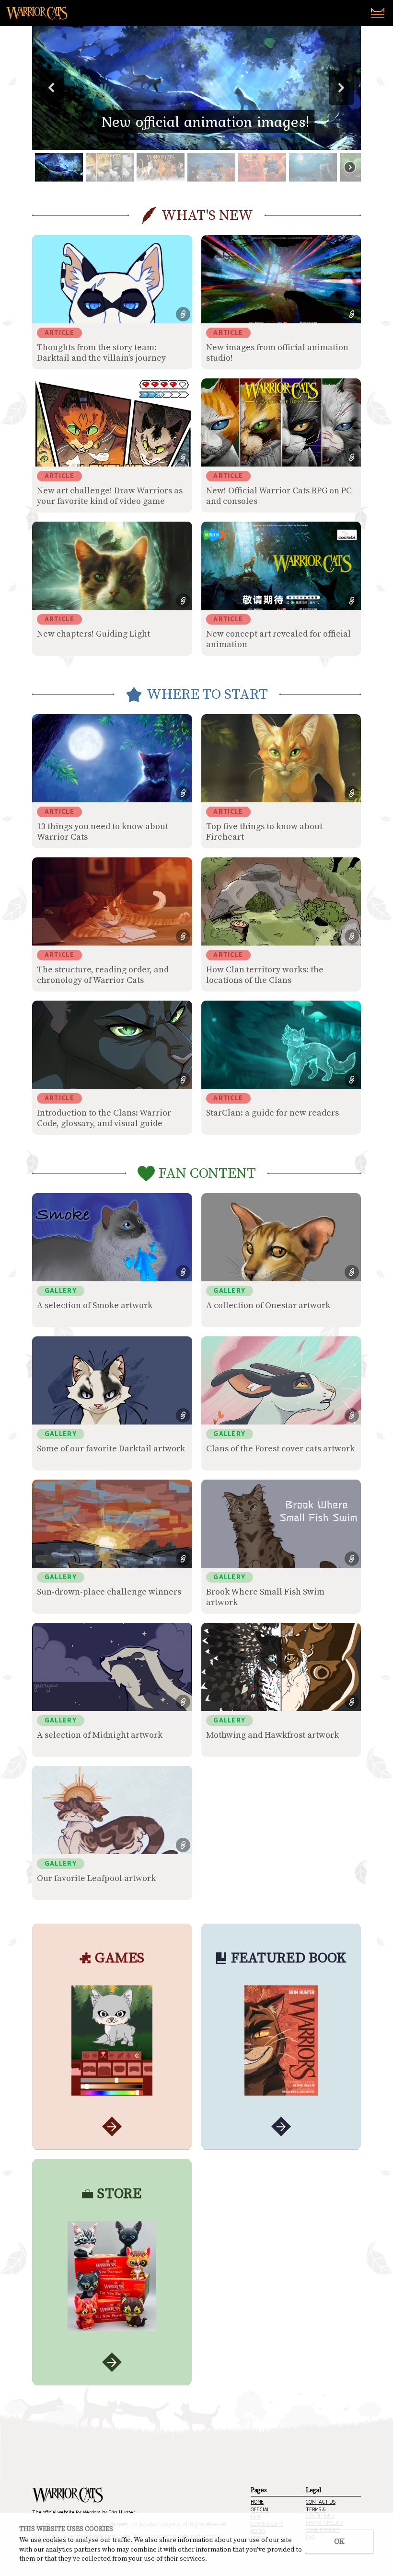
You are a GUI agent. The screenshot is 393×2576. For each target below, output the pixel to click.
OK (339, 2542)
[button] (196, 88)
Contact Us (321, 2502)
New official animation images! (206, 121)
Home (257, 2502)
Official (260, 2510)
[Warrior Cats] (68, 2495)
